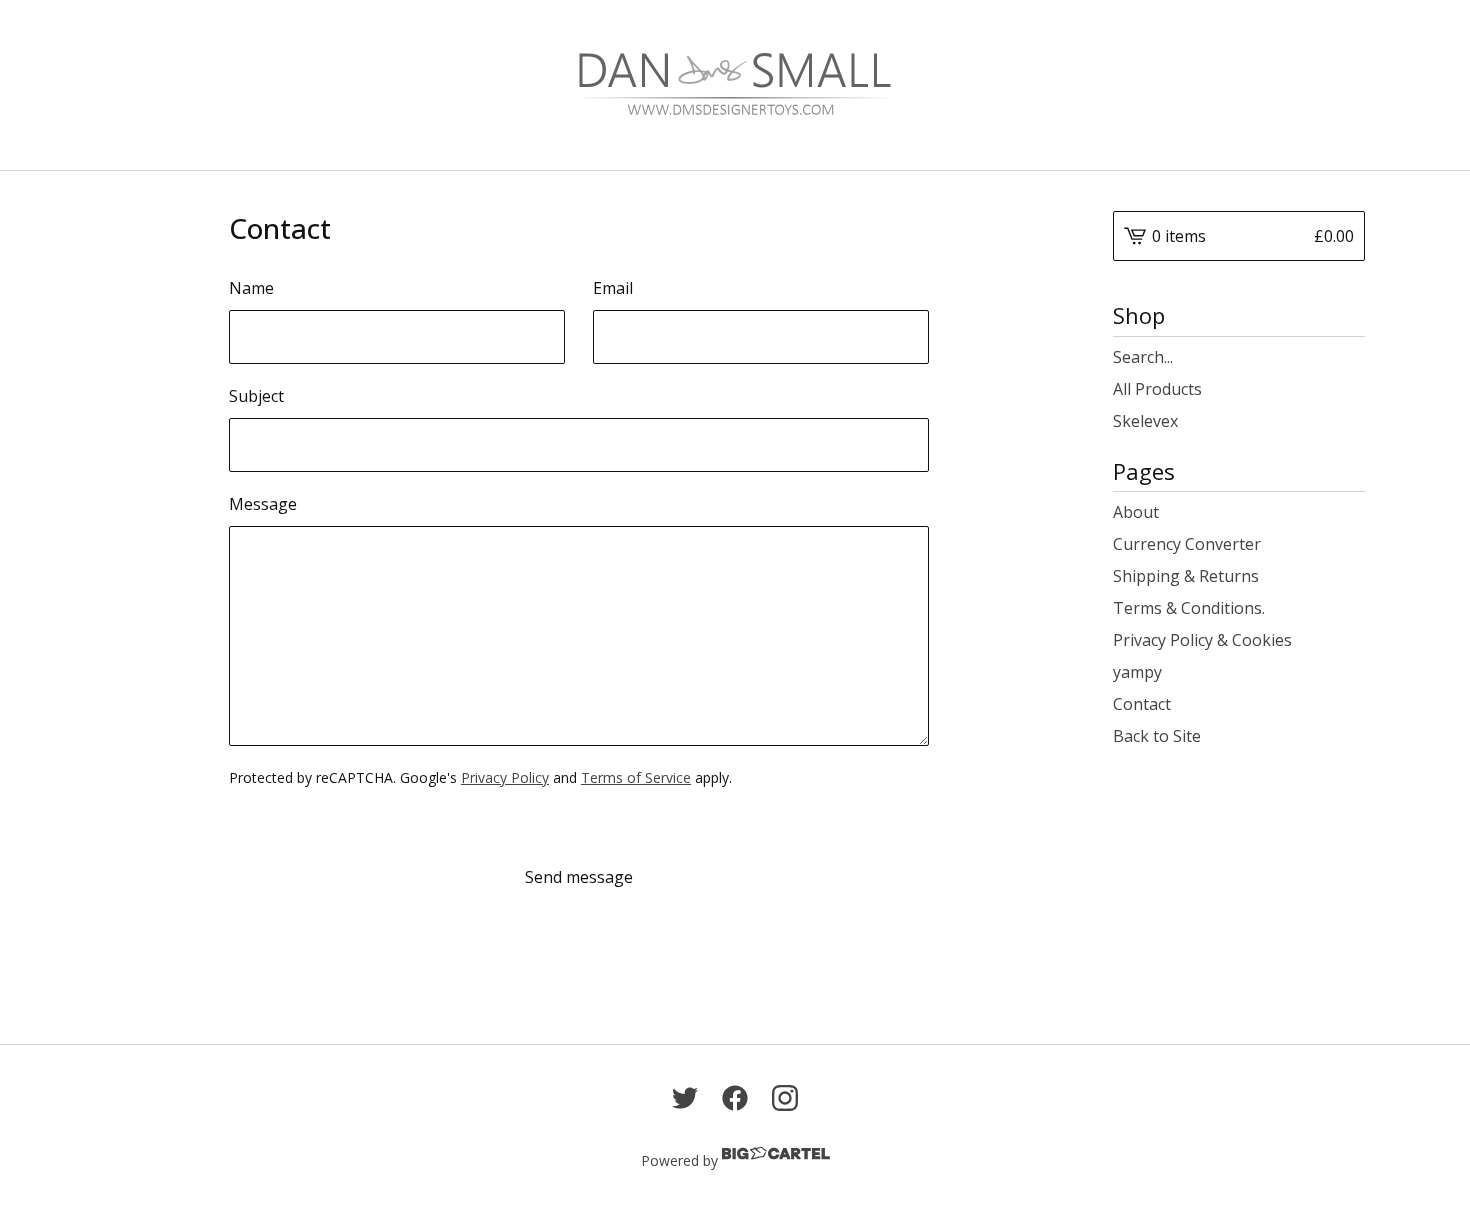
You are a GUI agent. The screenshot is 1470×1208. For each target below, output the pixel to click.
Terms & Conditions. (1189, 608)
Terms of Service (636, 777)
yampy (1137, 672)
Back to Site (1157, 736)
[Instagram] (785, 1098)
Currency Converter (1187, 544)
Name (251, 288)
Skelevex (1145, 421)
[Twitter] (685, 1098)
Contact (1142, 704)
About (1136, 512)
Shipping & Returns (1186, 576)
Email (613, 288)
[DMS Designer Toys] (735, 85)
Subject (256, 396)
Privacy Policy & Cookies (1202, 640)
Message (263, 504)
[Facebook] (735, 1098)
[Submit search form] (1350, 357)
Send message (579, 877)
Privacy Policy (505, 777)
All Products (1157, 389)
